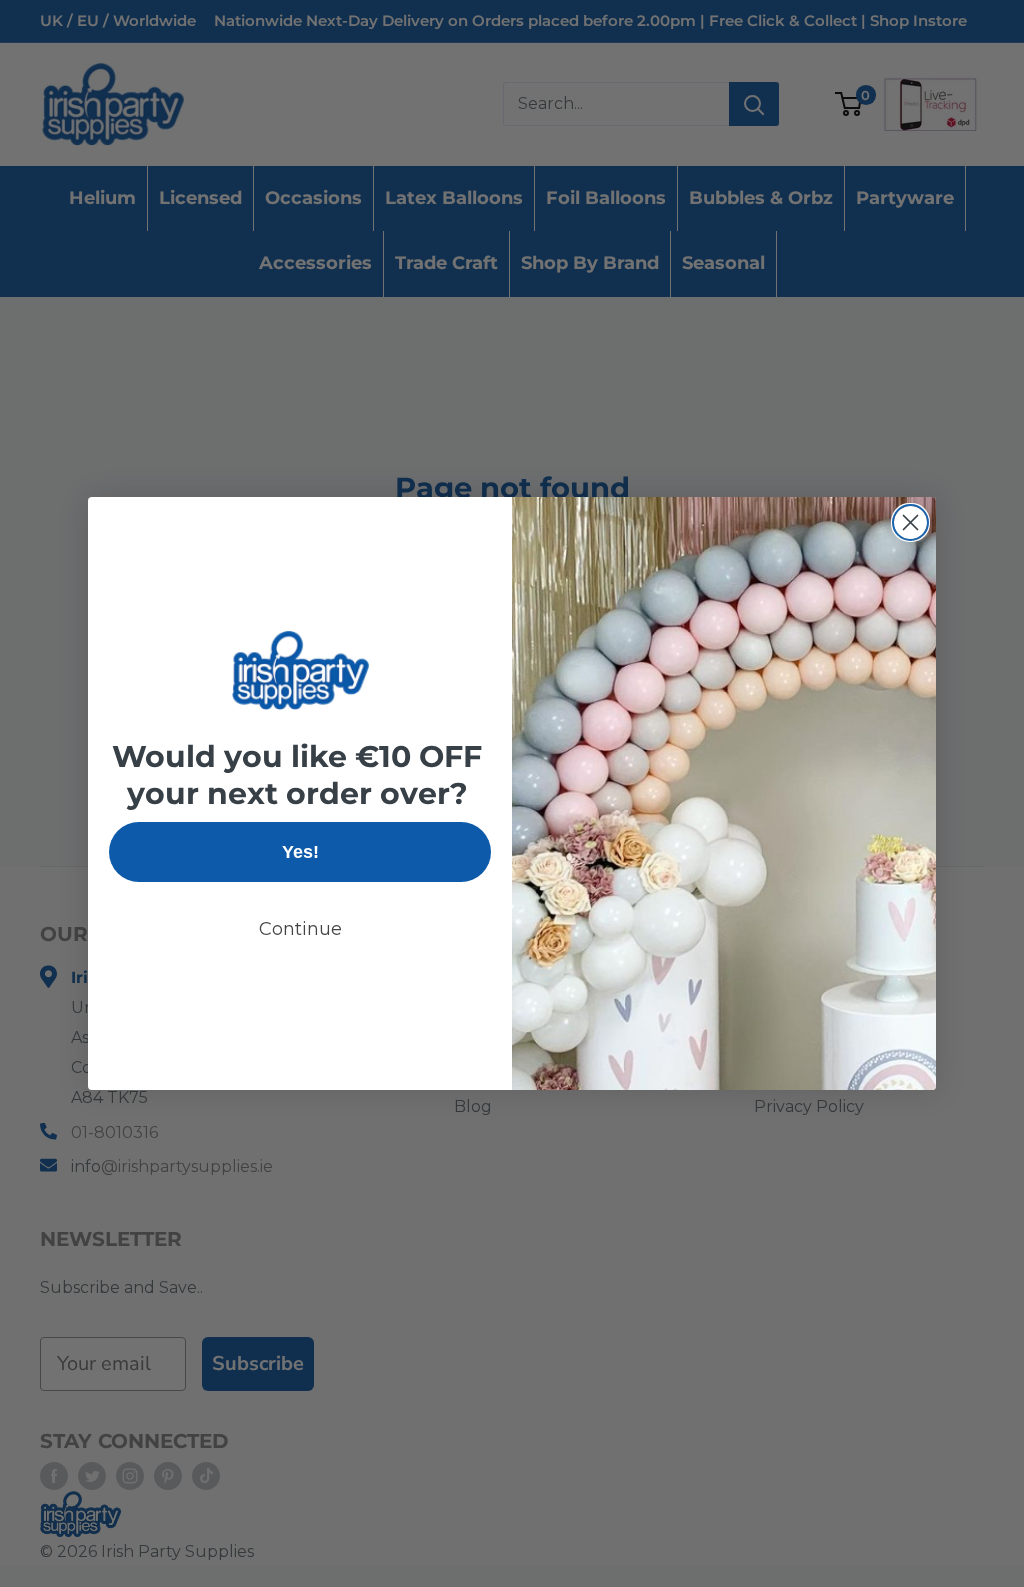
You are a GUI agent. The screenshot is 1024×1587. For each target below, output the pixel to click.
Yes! (300, 852)
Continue (300, 929)
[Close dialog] (910, 522)
